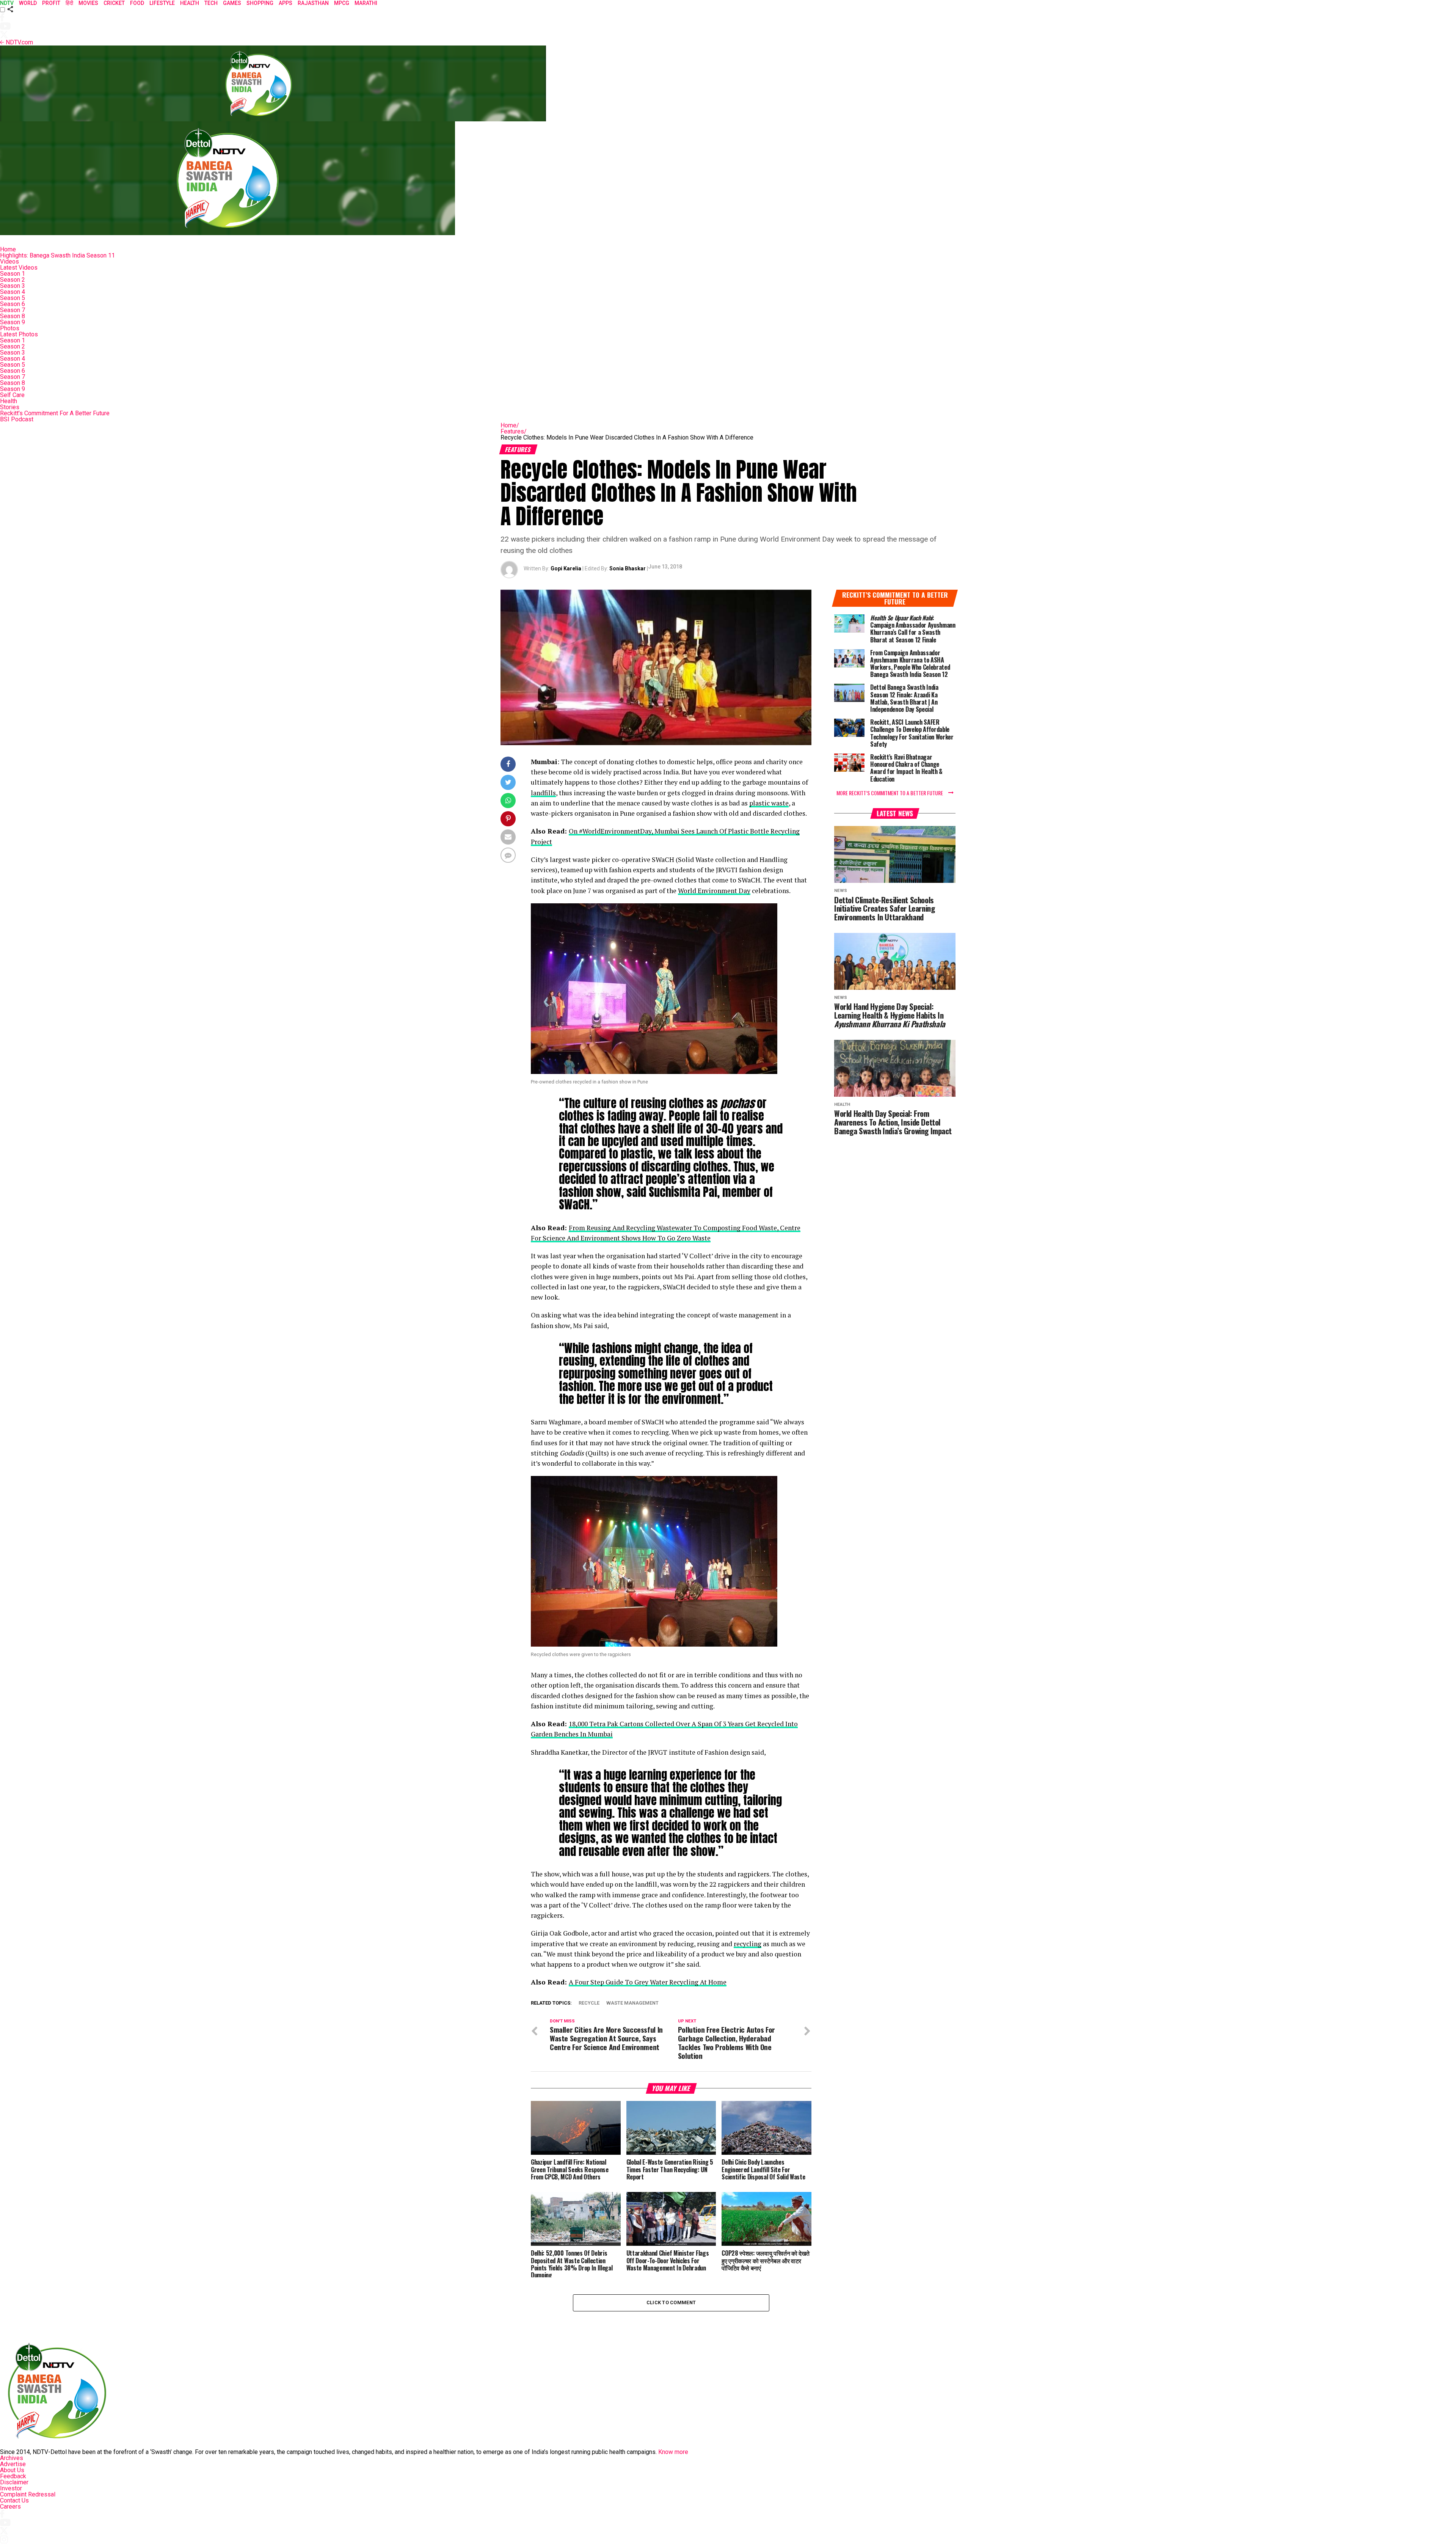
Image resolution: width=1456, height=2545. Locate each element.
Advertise (13, 2464)
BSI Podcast (17, 419)
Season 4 (13, 292)
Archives (12, 2458)
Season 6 (13, 304)
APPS (286, 3)
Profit (51, 3)
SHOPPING (260, 3)
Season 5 (13, 298)
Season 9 (13, 322)
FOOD (137, 3)
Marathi (366, 3)
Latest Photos (19, 334)
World (28, 3)
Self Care (12, 395)
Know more (673, 2452)
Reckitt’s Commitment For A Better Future (55, 413)
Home (8, 249)
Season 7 (13, 310)
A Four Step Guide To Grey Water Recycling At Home (648, 1982)
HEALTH (190, 3)
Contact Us (14, 2500)
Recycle (589, 2003)
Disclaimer (14, 2482)
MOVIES (88, 3)
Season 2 (13, 280)
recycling (748, 1944)
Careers (10, 2507)
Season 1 (13, 274)
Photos (10, 328)
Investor (11, 2488)
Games (232, 3)
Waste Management (632, 2003)
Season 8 (13, 316)
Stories (10, 407)
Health (9, 401)
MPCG (342, 3)
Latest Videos (19, 268)
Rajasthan (313, 3)
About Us (12, 2470)
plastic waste (769, 803)
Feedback (13, 2476)
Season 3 (13, 286)
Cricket (114, 3)
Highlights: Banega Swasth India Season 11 (57, 255)
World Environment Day (714, 891)
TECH (211, 3)
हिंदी (69, 3)
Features (514, 431)
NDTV (7, 3)
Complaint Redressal (28, 2494)
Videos (9, 261)
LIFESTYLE (162, 3)
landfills (543, 793)
